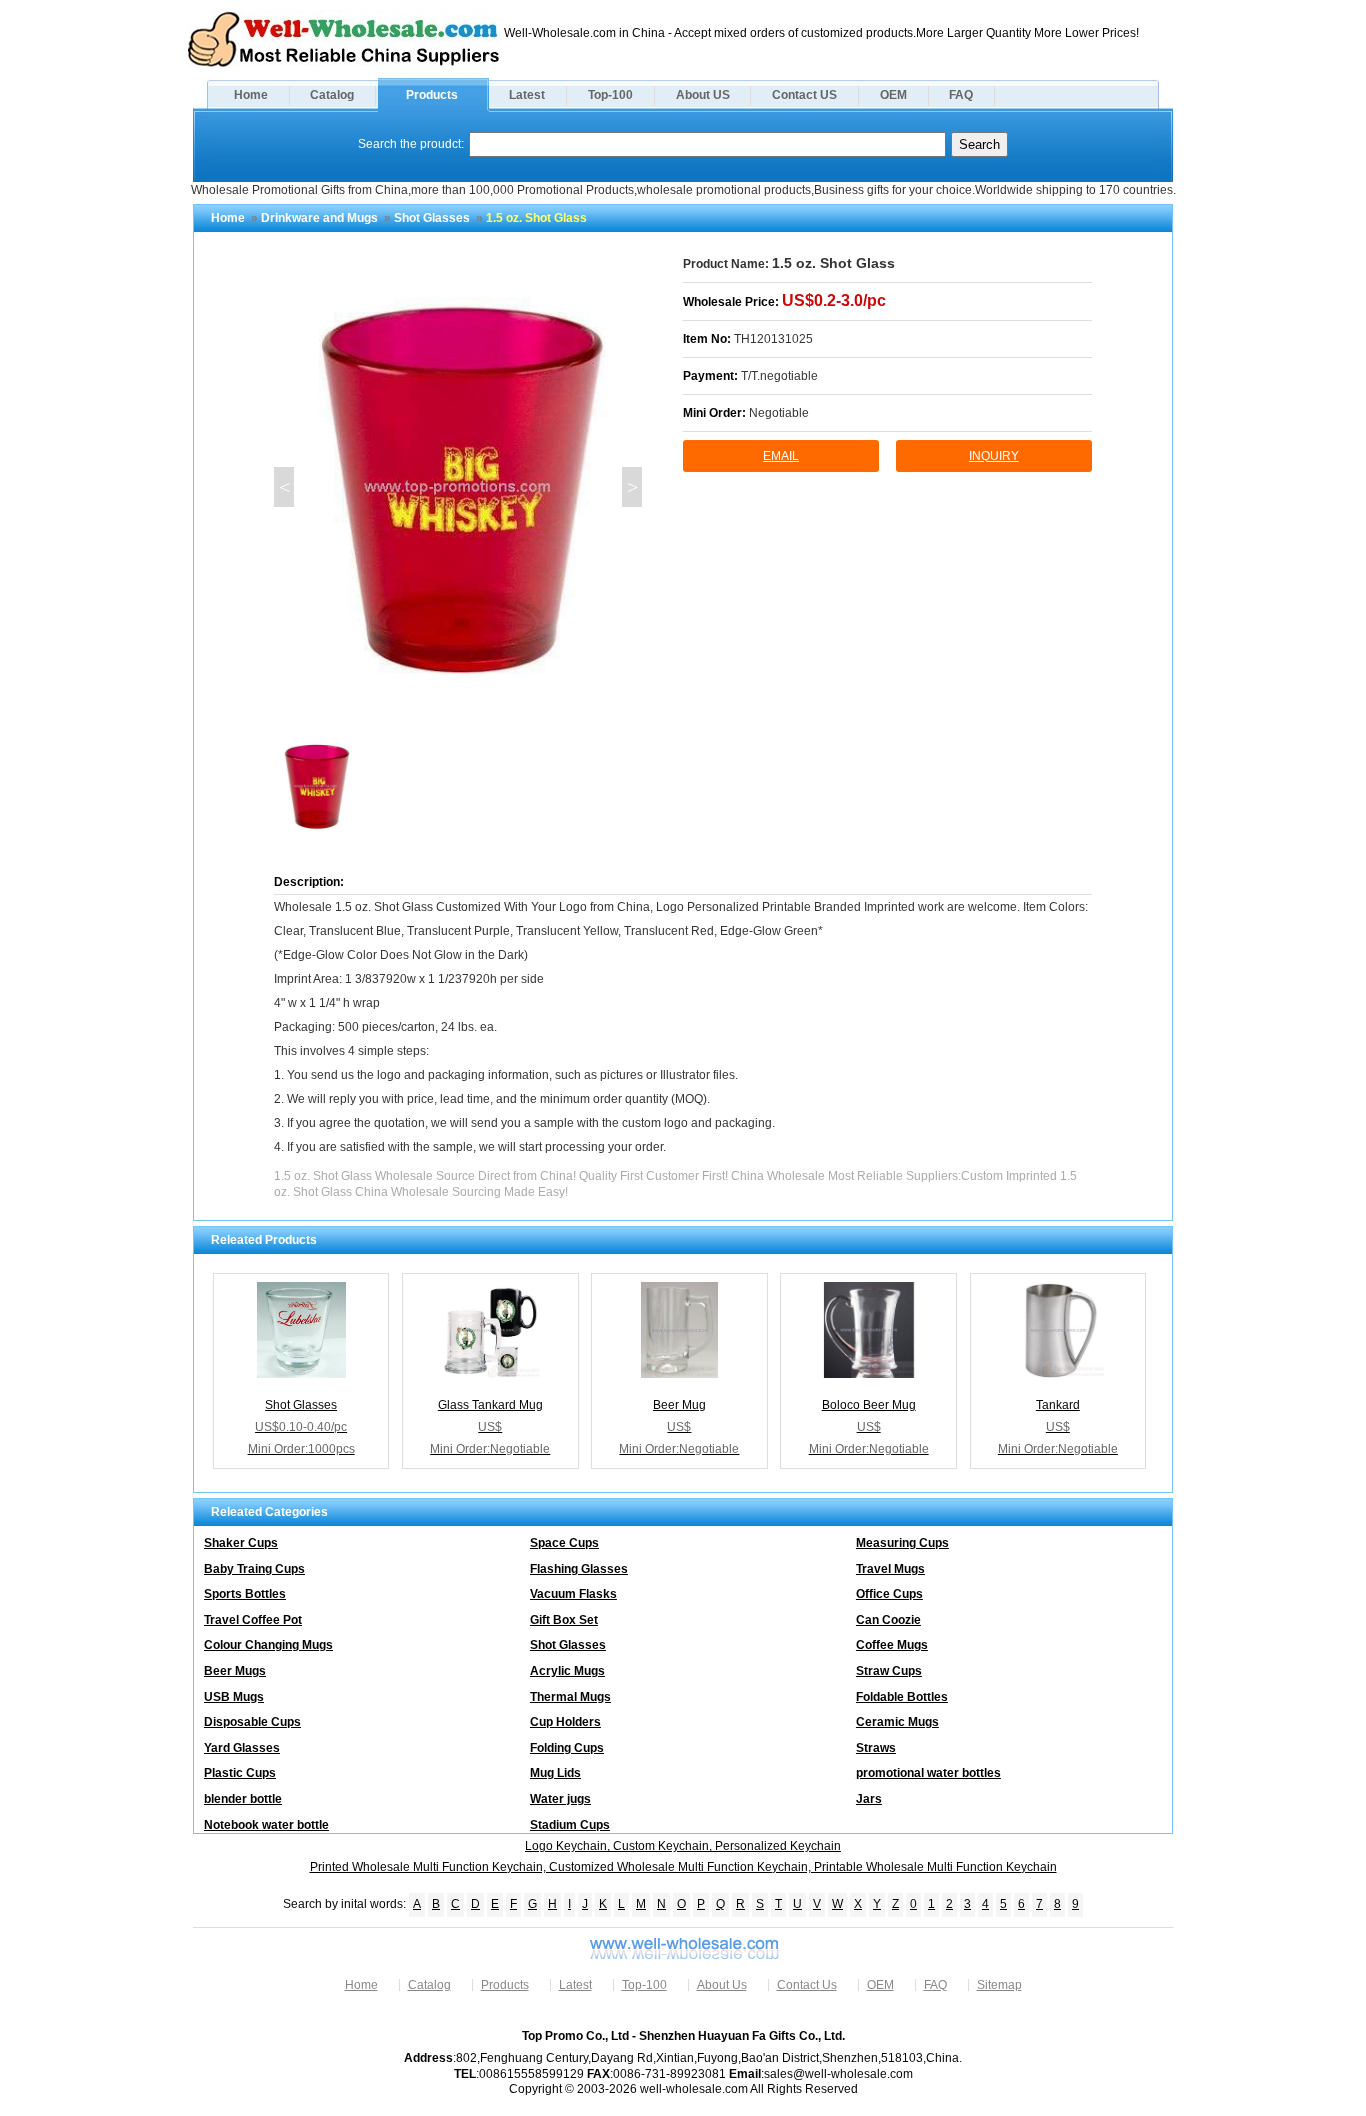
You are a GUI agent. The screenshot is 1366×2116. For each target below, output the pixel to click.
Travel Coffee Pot (253, 1620)
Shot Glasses (432, 218)
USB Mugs (234, 1697)
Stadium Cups (570, 1825)
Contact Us (807, 1985)
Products (432, 95)
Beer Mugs (235, 1671)
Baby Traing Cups (254, 1569)
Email (781, 456)
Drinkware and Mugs (319, 218)
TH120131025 (773, 339)
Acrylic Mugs (567, 1671)
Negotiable (779, 413)
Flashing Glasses (579, 1569)
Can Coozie (888, 1620)
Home (251, 95)
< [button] (284, 487)
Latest (527, 95)
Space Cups (564, 1543)
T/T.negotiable (779, 376)
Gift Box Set (564, 1620)
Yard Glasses (242, 1748)
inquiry (994, 456)
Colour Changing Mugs (268, 1645)
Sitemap (999, 1985)
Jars (869, 1799)
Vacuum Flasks (573, 1594)
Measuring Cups (902, 1543)
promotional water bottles (928, 1773)
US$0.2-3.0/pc (834, 300)
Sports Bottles (245, 1594)
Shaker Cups (241, 1543)
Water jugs (560, 1799)
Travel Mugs (890, 1569)
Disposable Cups (252, 1722)
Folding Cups (567, 1748)
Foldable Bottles (902, 1697)
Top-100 (610, 95)
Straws (876, 1748)
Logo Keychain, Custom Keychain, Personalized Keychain (683, 1846)
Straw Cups (889, 1671)
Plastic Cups (240, 1773)
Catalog (332, 95)
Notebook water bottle (266, 1825)
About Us (722, 1985)
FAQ (961, 95)
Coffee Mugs (892, 1645)
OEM (893, 95)
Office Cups (889, 1594)
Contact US (804, 95)
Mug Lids (555, 1773)
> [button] (632, 487)
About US (703, 95)
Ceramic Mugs (897, 1722)
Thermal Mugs (570, 1697)
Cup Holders (565, 1722)
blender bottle (243, 1799)
